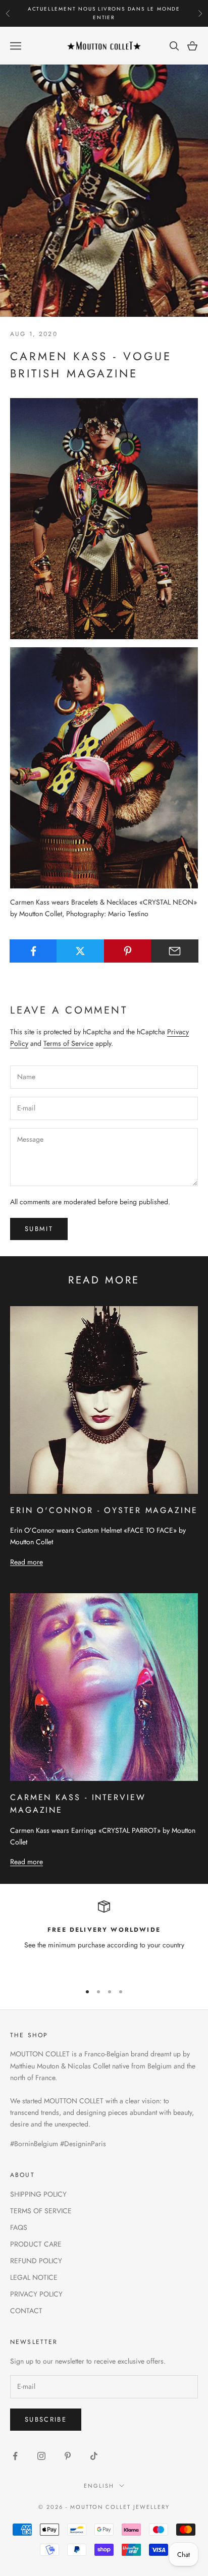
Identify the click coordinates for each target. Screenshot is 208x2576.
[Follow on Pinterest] (68, 2456)
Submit (39, 1229)
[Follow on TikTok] (94, 2456)
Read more (27, 1562)
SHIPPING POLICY (38, 2194)
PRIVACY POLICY (36, 2294)
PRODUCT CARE (36, 2244)
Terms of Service (68, 1043)
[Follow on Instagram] (41, 2456)
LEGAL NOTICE (34, 2277)
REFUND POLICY (36, 2261)
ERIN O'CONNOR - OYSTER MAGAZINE (104, 1510)
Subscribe (46, 2419)
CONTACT (26, 2311)
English (99, 2486)
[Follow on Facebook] (15, 2456)
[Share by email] (175, 951)
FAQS (19, 2227)
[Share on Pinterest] (128, 951)
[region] (104, 1937)
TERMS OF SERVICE (41, 2211)
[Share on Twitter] (80, 951)
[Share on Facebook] (33, 951)
